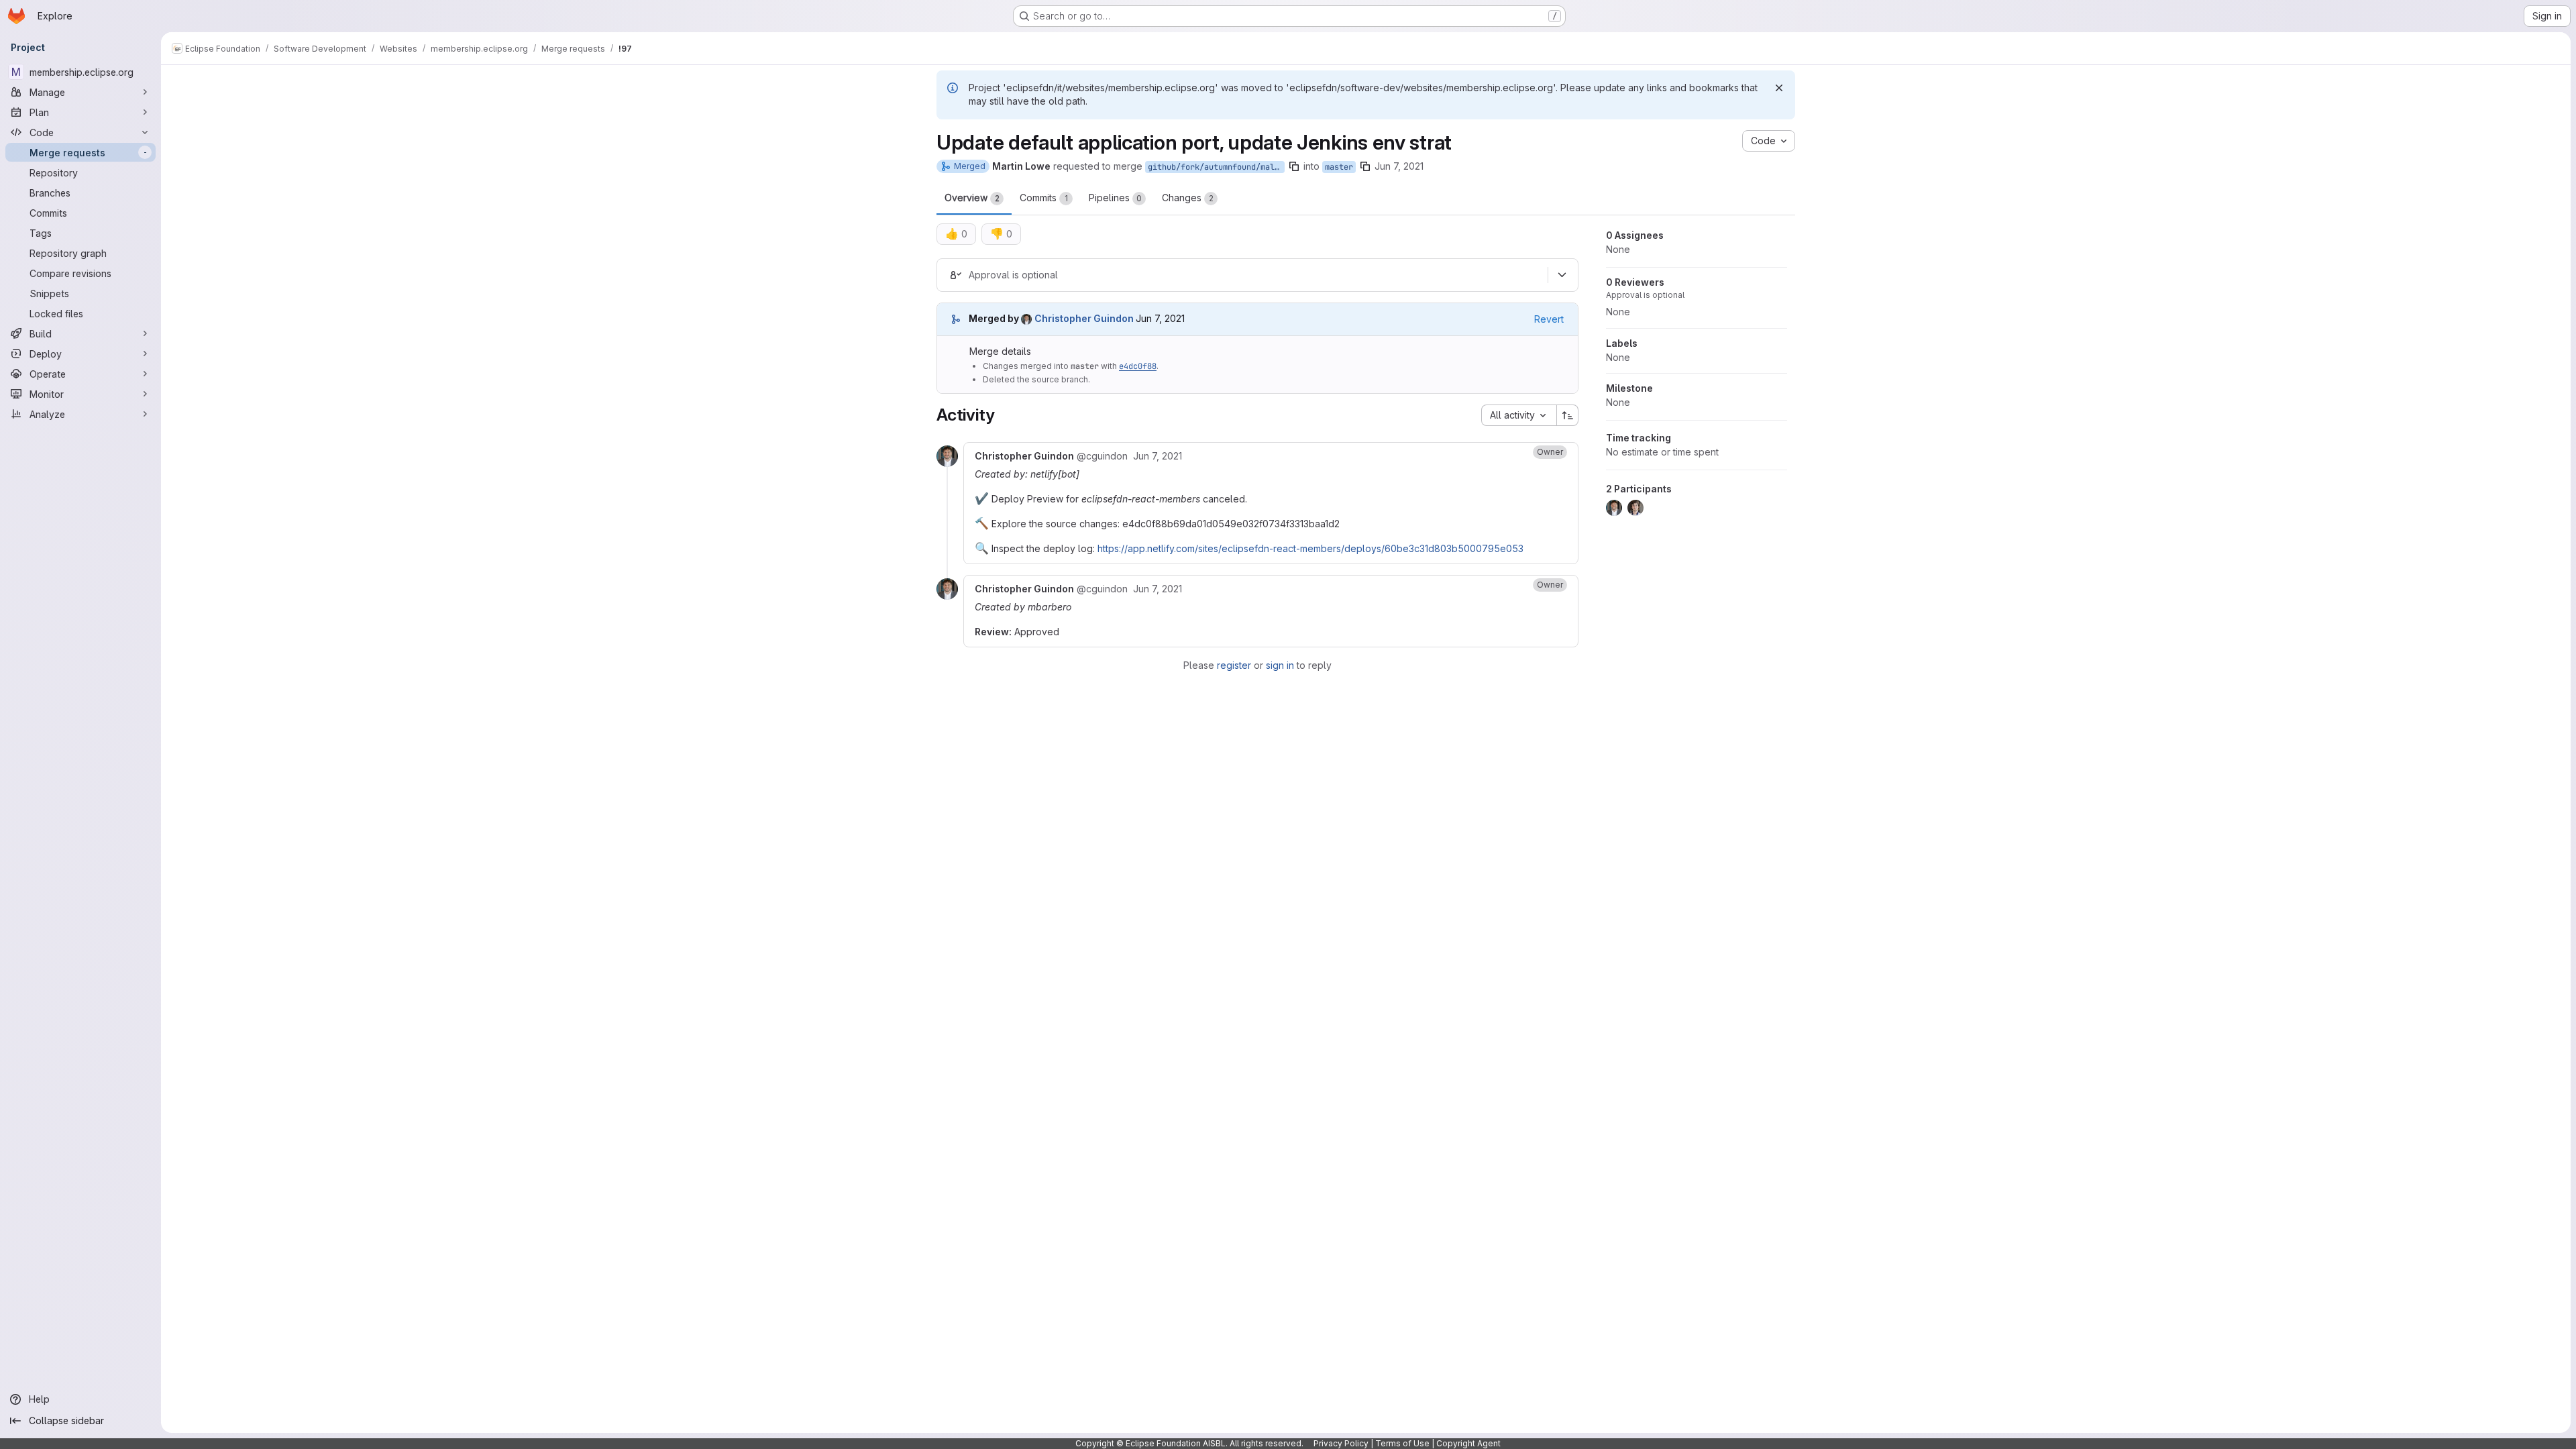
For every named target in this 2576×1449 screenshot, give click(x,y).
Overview (972, 198)
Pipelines (1115, 198)
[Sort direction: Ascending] (1568, 415)
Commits (1044, 198)
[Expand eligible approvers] (1562, 275)
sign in (1280, 665)
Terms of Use (1402, 1443)
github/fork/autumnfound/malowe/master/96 (1216, 167)
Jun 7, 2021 (1399, 166)
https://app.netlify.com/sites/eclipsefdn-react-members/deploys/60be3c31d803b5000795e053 (1310, 548)
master (1339, 167)
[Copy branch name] (1294, 166)
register (1234, 665)
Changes (1188, 198)
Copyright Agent (1468, 1443)
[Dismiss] (1779, 88)
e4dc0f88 (1138, 366)
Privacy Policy (1341, 1443)
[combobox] (1519, 415)
